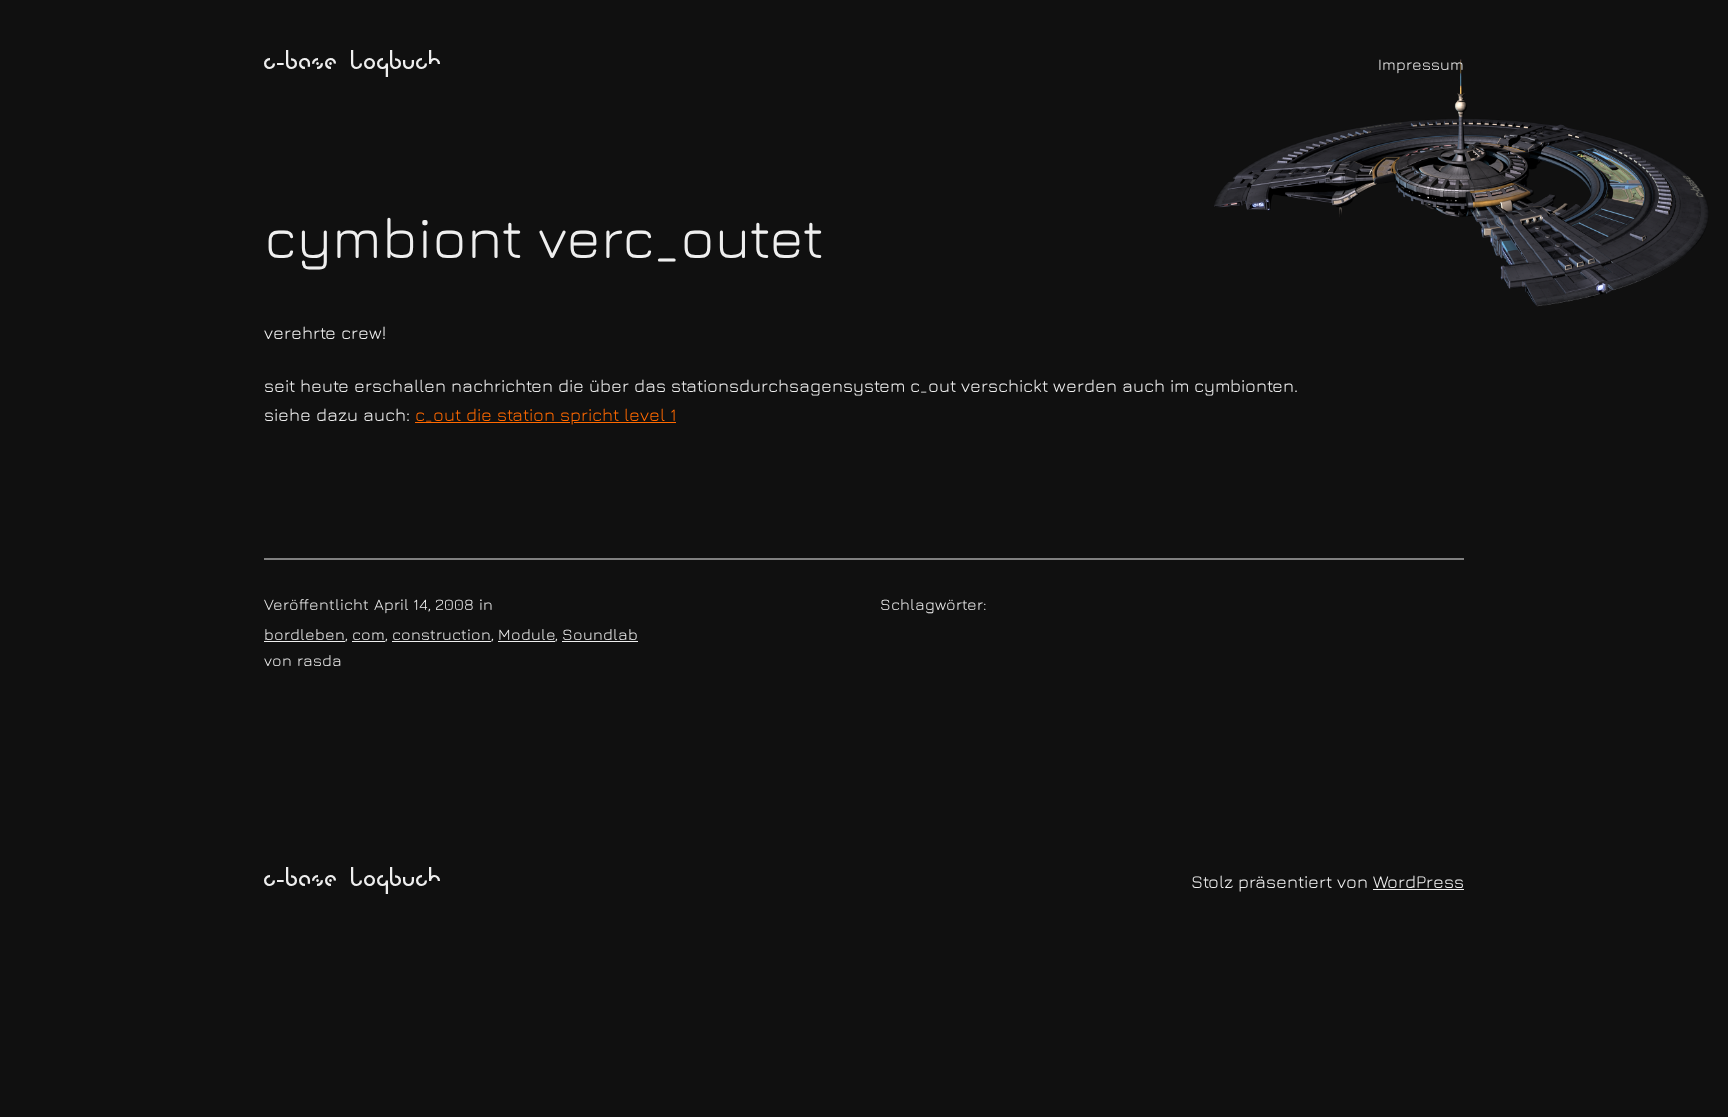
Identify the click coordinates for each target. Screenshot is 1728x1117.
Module (526, 634)
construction (441, 634)
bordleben (304, 634)
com (368, 634)
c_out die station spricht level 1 (545, 414)
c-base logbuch (353, 64)
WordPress (1418, 881)
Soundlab (600, 634)
